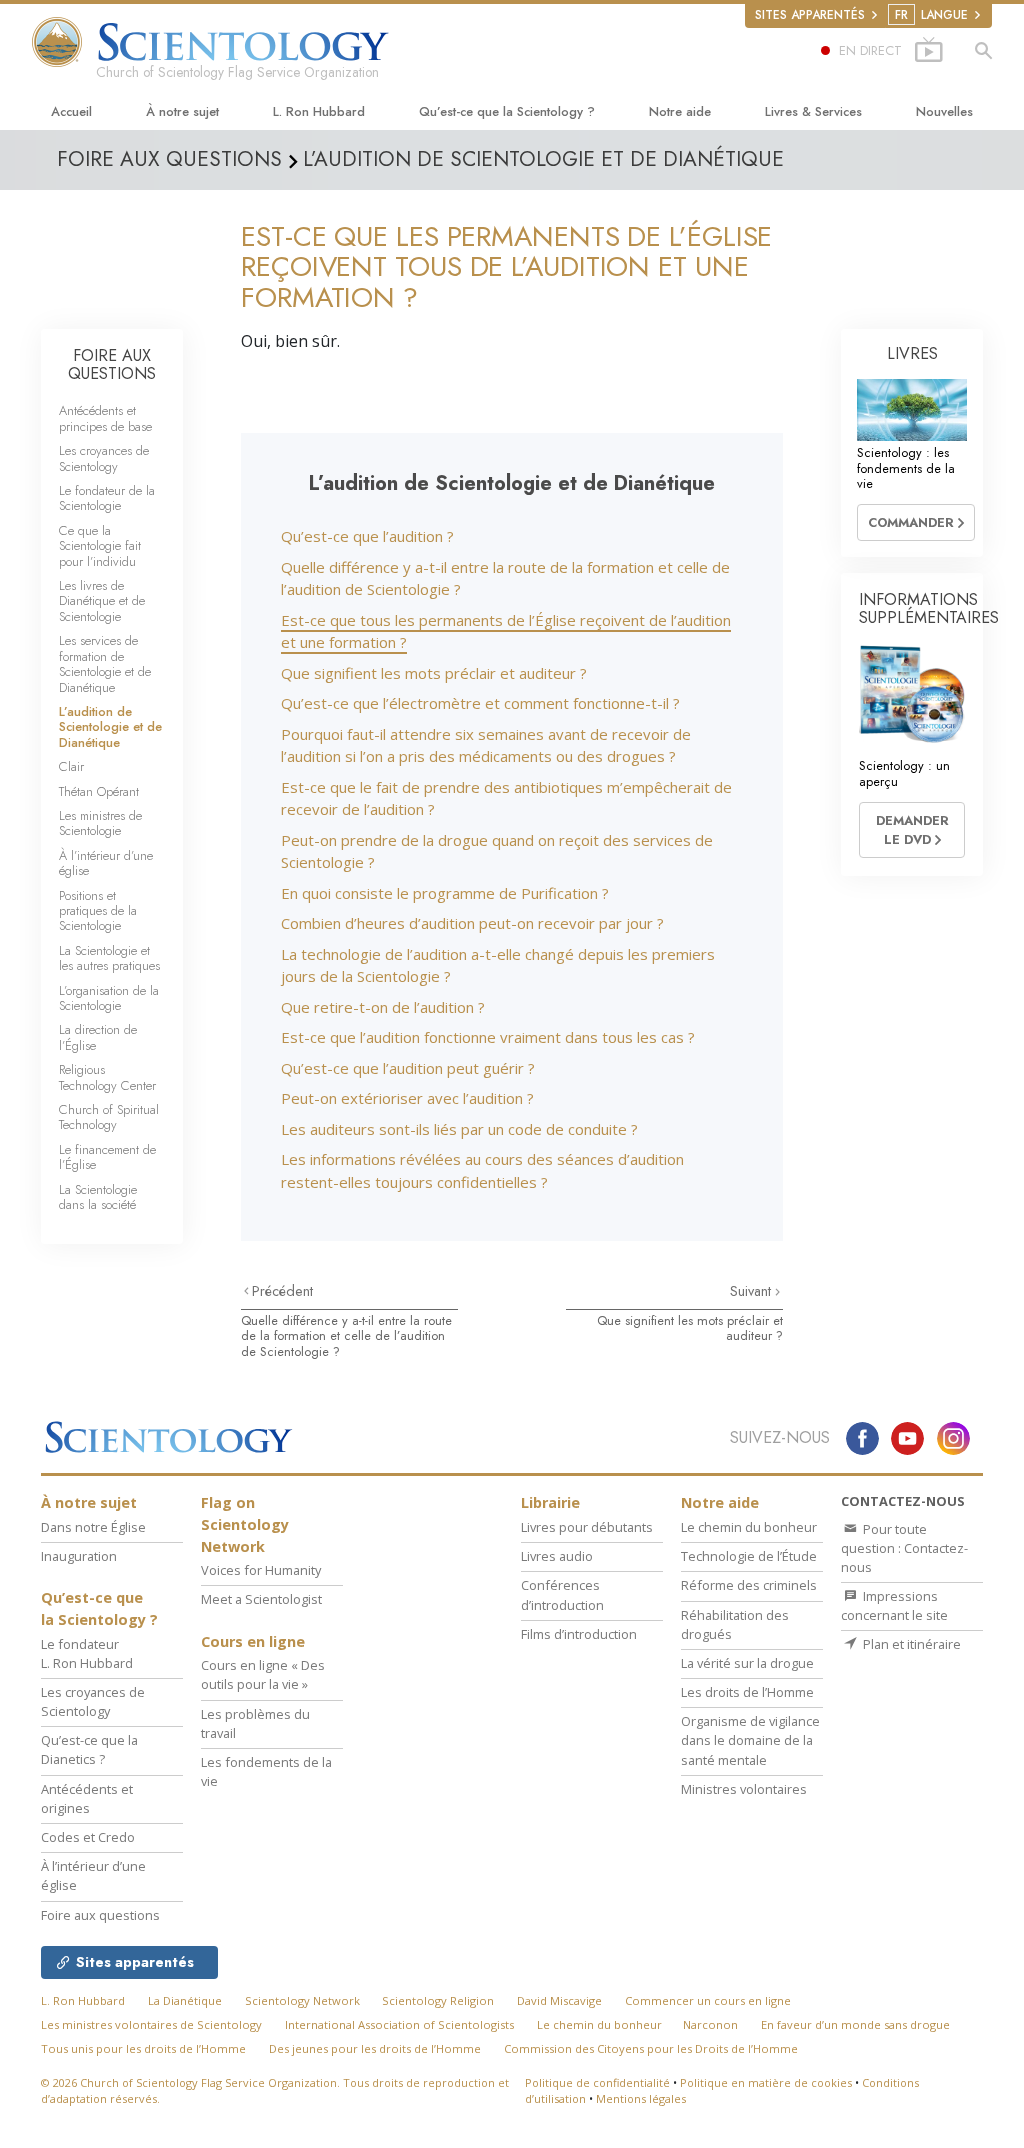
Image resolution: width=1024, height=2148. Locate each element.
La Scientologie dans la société (98, 1197)
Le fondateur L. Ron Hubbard (87, 1653)
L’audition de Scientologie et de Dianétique (110, 727)
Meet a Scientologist (261, 1599)
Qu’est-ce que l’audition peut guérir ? (408, 1068)
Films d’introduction (579, 1634)
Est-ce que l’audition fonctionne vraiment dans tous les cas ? (488, 1037)
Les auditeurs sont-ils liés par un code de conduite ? (459, 1129)
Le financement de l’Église (107, 1157)
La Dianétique (185, 2000)
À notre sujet (182, 111)
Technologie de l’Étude (749, 1556)
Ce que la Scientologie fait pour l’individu (100, 546)
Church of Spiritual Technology (109, 1117)
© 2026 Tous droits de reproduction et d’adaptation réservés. (275, 2091)
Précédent (282, 1291)
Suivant (752, 1291)
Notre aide (680, 111)
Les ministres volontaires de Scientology (151, 2024)
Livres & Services (813, 111)
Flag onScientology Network (245, 1524)
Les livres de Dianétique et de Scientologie (102, 601)
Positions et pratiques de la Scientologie (98, 911)
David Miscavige (559, 2000)
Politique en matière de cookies (766, 2082)
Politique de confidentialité (597, 2082)
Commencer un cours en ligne (708, 2000)
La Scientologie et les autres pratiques (109, 958)
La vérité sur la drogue (747, 1663)
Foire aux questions (100, 1915)
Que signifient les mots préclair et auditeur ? (434, 673)
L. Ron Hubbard (319, 111)
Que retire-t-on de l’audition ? (383, 1007)
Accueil (71, 111)
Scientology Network (302, 2000)
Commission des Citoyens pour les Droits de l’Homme (651, 2048)
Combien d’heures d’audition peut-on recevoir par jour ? (472, 923)
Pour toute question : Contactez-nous (904, 1548)
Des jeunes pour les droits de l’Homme (375, 2048)
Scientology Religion (438, 2000)
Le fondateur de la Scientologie (107, 498)
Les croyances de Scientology (104, 458)
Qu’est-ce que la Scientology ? (507, 111)
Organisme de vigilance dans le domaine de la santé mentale (750, 1740)
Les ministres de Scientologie (100, 823)
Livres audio (557, 1556)
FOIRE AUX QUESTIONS (112, 364)
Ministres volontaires (744, 1789)
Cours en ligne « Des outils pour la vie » (263, 1674)
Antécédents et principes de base (105, 418)
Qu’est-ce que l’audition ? (367, 536)
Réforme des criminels (749, 1585)
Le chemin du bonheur (749, 1527)
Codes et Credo (88, 1837)
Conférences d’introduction (562, 1594)
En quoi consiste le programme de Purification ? (445, 893)
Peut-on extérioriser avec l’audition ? (407, 1098)
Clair (71, 766)
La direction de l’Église (98, 1037)
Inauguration (79, 1556)
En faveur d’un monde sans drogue (855, 2024)
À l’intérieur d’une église (106, 863)
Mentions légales (641, 2098)
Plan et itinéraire (910, 1644)
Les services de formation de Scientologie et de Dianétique (105, 663)
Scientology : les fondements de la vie (906, 468)
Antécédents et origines (87, 1798)
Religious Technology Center (107, 1077)
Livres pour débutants (587, 1527)
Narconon (710, 2024)
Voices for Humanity (261, 1570)
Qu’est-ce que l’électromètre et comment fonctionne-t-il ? (480, 703)
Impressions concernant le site (894, 1605)
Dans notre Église (93, 1527)
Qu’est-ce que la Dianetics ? (89, 1749)
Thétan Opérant (99, 791)
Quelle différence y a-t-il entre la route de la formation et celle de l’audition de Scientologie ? (346, 1336)
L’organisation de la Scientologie (109, 998)
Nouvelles (944, 111)
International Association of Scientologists (399, 2024)
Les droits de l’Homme (747, 1692)
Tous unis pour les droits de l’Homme (143, 2048)
